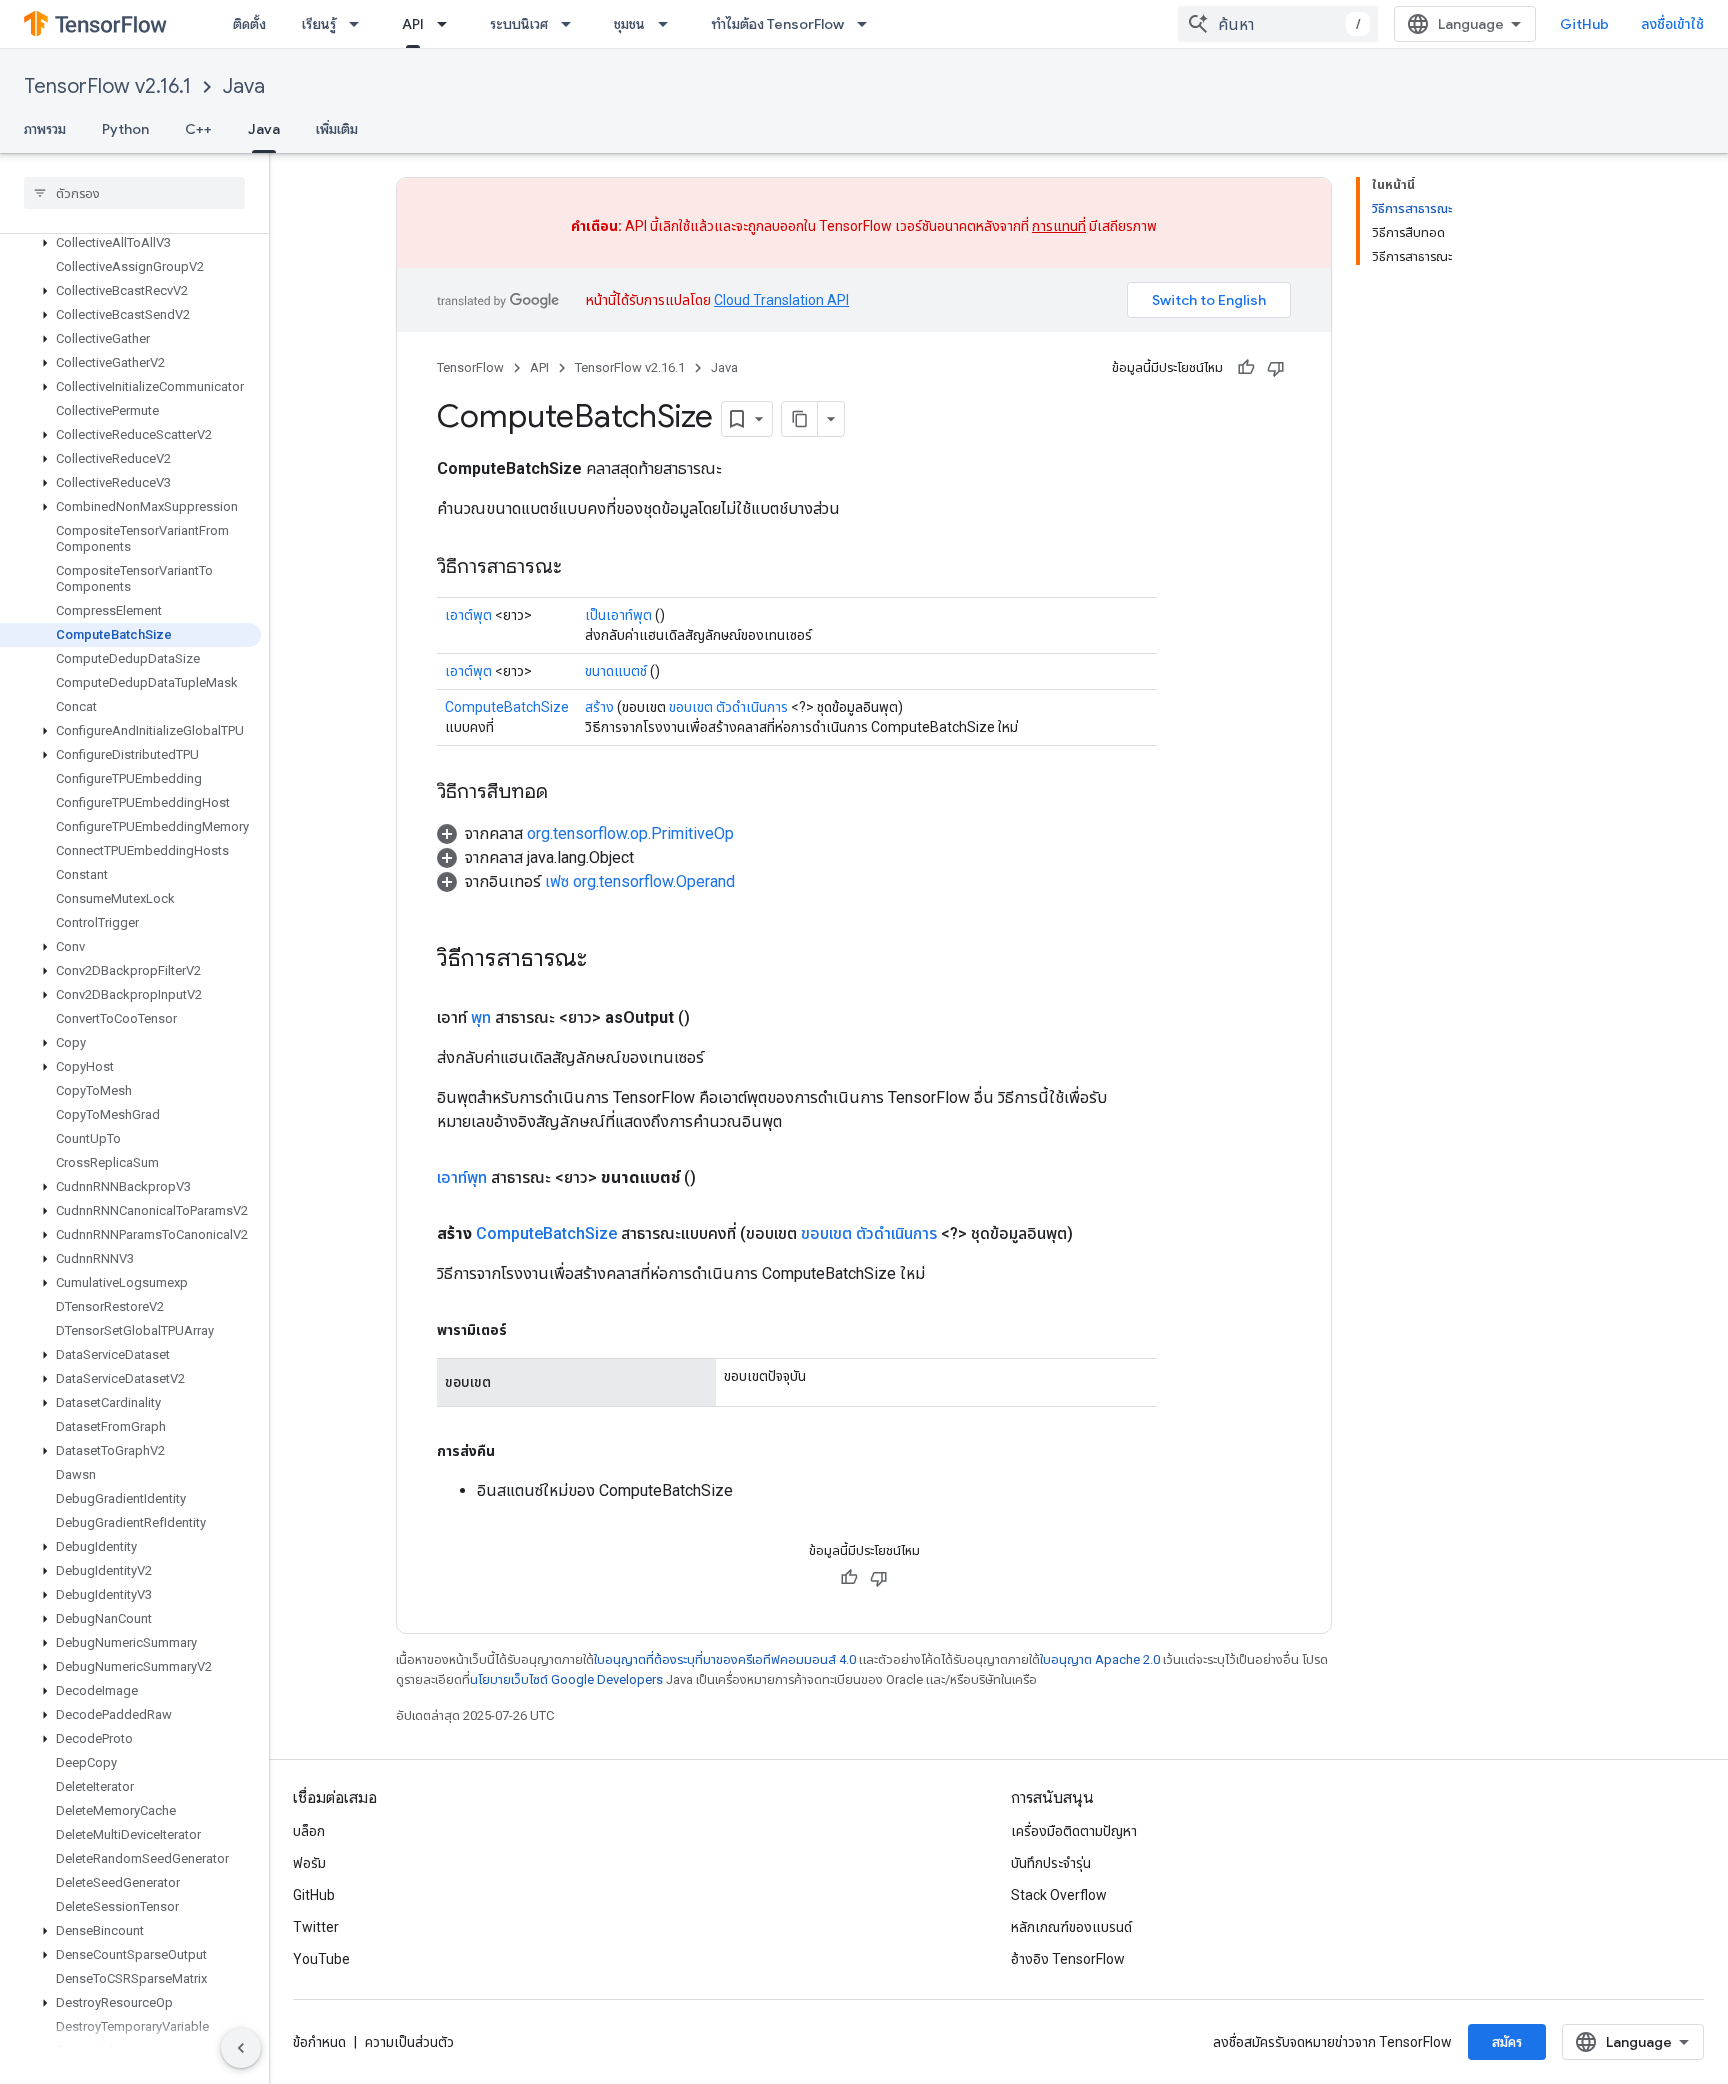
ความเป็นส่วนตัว (409, 2042)
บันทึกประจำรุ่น (1051, 1863)
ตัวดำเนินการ (752, 707)
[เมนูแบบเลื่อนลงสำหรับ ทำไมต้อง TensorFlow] (868, 24)
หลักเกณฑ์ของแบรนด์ (1071, 1927)
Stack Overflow (1059, 1895)
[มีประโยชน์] (1246, 368)
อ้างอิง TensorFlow (1068, 1959)
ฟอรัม (309, 1863)
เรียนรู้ (319, 24)
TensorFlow (470, 367)
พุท (481, 1017)
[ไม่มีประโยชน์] (1276, 368)
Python (125, 129)
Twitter (316, 1927)
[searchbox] (134, 193)
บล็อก (309, 1831)
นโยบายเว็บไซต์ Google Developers (566, 1679)
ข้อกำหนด (319, 2042)
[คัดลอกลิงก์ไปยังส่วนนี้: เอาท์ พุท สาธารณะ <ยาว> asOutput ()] (714, 1018)
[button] (130, 243)
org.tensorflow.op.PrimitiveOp (630, 833)
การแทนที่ (1059, 226)
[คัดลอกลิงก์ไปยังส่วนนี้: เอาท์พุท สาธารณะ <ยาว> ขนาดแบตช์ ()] (720, 1178)
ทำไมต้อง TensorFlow (777, 24)
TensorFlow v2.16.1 (107, 86)
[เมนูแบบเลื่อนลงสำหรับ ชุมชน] (669, 24)
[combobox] (1278, 24)
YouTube (321, 1959)
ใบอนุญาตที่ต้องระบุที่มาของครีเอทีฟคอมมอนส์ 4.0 (725, 1659)
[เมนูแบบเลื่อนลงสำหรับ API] (448, 24)
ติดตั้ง (249, 24)
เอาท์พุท (462, 1177)
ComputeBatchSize (507, 707)
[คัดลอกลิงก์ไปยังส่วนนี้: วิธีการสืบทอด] (568, 793)
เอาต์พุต (468, 615)
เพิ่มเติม (337, 129)
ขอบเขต (691, 707)
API (413, 24)
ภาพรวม (45, 129)
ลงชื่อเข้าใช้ (1672, 24)
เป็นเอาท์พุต (618, 615)
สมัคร (1507, 2042)
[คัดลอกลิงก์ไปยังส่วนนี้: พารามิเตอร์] (527, 1330)
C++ (198, 129)
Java (244, 86)
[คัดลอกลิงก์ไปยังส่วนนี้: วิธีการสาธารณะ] (582, 568)
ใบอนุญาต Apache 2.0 (1100, 1659)
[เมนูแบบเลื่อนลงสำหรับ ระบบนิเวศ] (572, 24)
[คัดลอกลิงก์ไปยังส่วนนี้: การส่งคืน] (515, 1451)
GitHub (1584, 24)
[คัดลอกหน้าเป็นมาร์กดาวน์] (800, 419)
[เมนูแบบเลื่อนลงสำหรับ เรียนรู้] (360, 24)
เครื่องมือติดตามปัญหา (1074, 1831)
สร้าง (599, 707)
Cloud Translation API (781, 300)
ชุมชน (629, 24)
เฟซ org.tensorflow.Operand (640, 881)
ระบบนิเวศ (519, 24)
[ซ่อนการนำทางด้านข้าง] (241, 2048)
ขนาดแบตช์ (616, 671)
